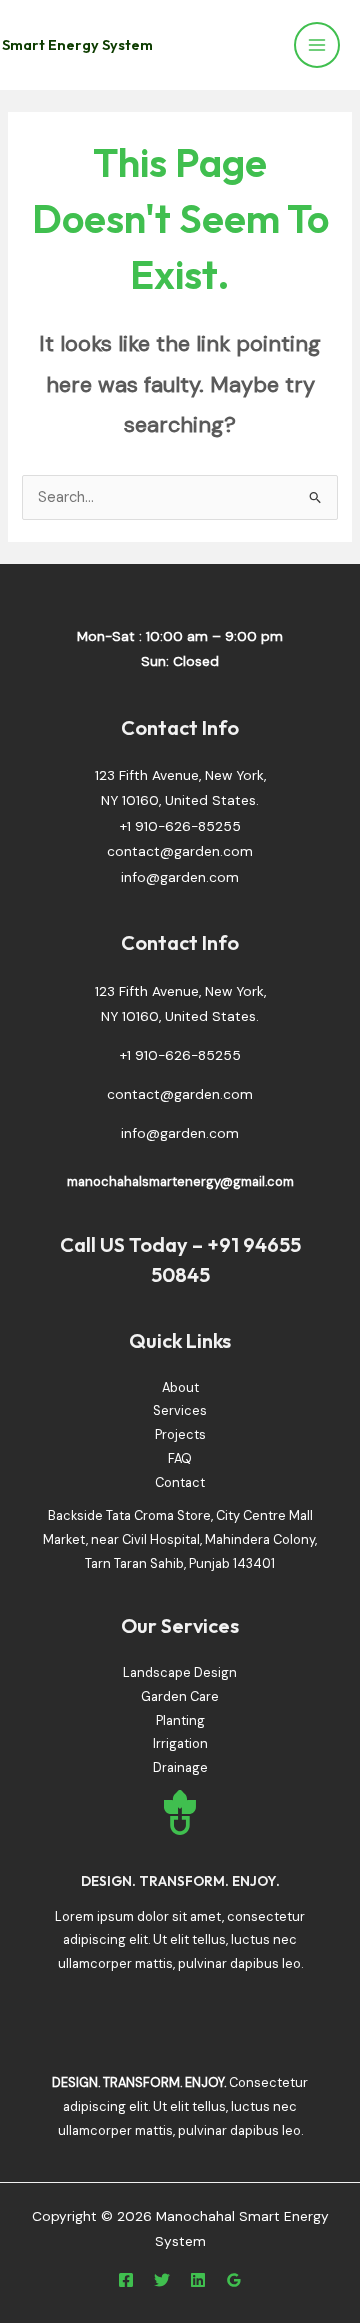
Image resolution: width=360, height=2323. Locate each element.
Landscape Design (180, 1672)
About (180, 1387)
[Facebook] (126, 2280)
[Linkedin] (198, 2280)
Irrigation (180, 1743)
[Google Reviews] (234, 2280)
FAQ (180, 1458)
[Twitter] (162, 2280)
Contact (180, 1482)
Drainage (180, 1767)
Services (180, 1410)
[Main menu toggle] (317, 45)
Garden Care (180, 1696)
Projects (180, 1434)
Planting (180, 1720)
